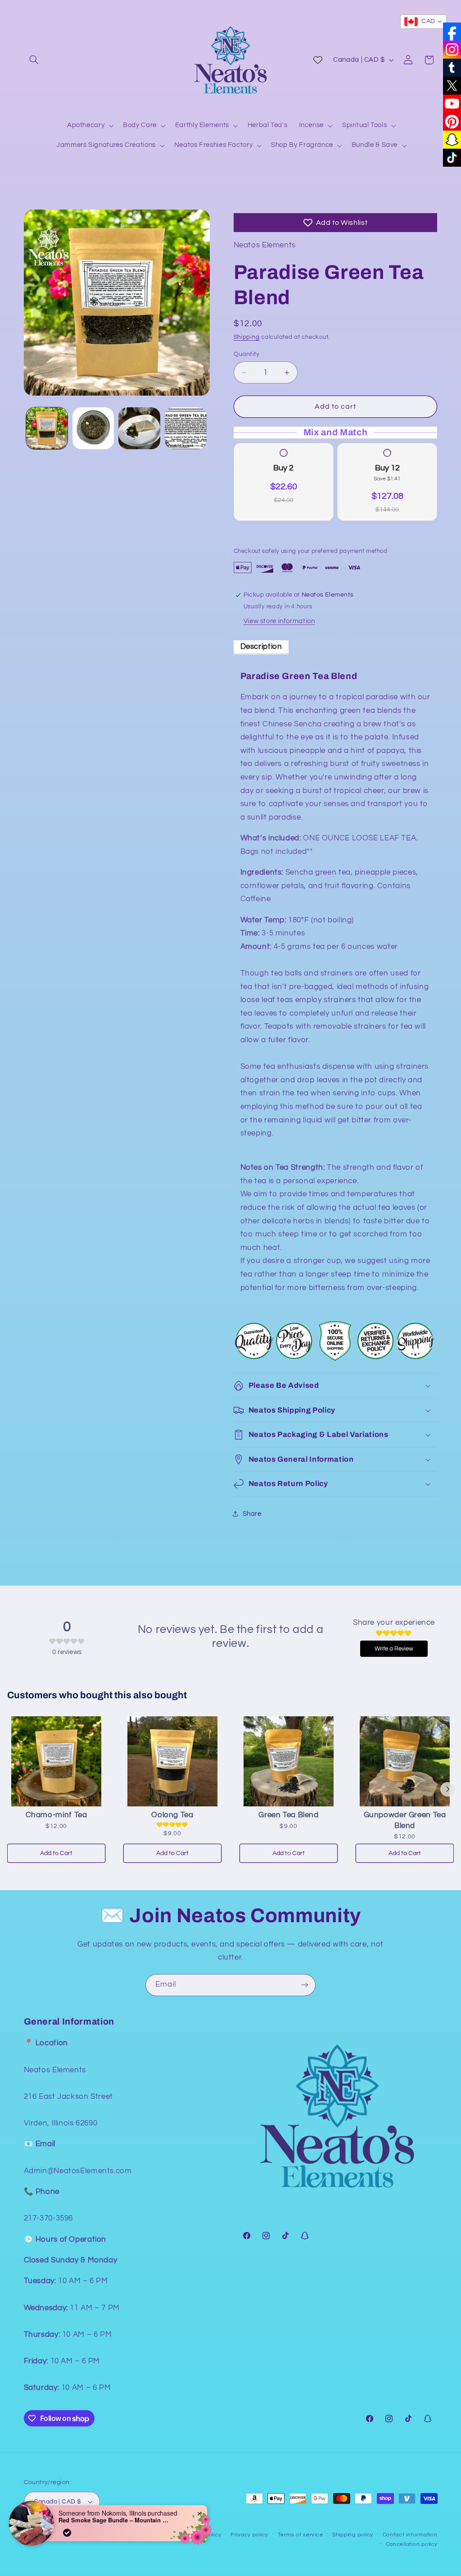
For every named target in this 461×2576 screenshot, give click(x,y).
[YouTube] (452, 104)
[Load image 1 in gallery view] (47, 428)
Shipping (247, 337)
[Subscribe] (305, 1985)
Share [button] (252, 1514)
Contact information (410, 2535)
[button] (34, 60)
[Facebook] (452, 32)
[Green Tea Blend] (289, 1761)
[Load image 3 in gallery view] (139, 428)
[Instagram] (452, 50)
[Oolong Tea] (172, 1761)
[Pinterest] (452, 122)
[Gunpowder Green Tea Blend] (405, 1761)
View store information (279, 621)
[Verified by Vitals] (67, 2533)
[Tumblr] (452, 68)
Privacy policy (249, 2535)
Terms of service (301, 2535)
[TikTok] (452, 158)
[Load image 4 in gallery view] (185, 428)
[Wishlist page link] (318, 60)
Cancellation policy (412, 2544)
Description (261, 647)
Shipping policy (353, 2535)
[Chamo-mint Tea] (56, 1761)
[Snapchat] (452, 140)
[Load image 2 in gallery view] (93, 428)
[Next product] (447, 1789)
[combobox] (423, 22)
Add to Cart (56, 1853)
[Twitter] (452, 86)
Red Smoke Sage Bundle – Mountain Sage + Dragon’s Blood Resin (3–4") (115, 2520)
